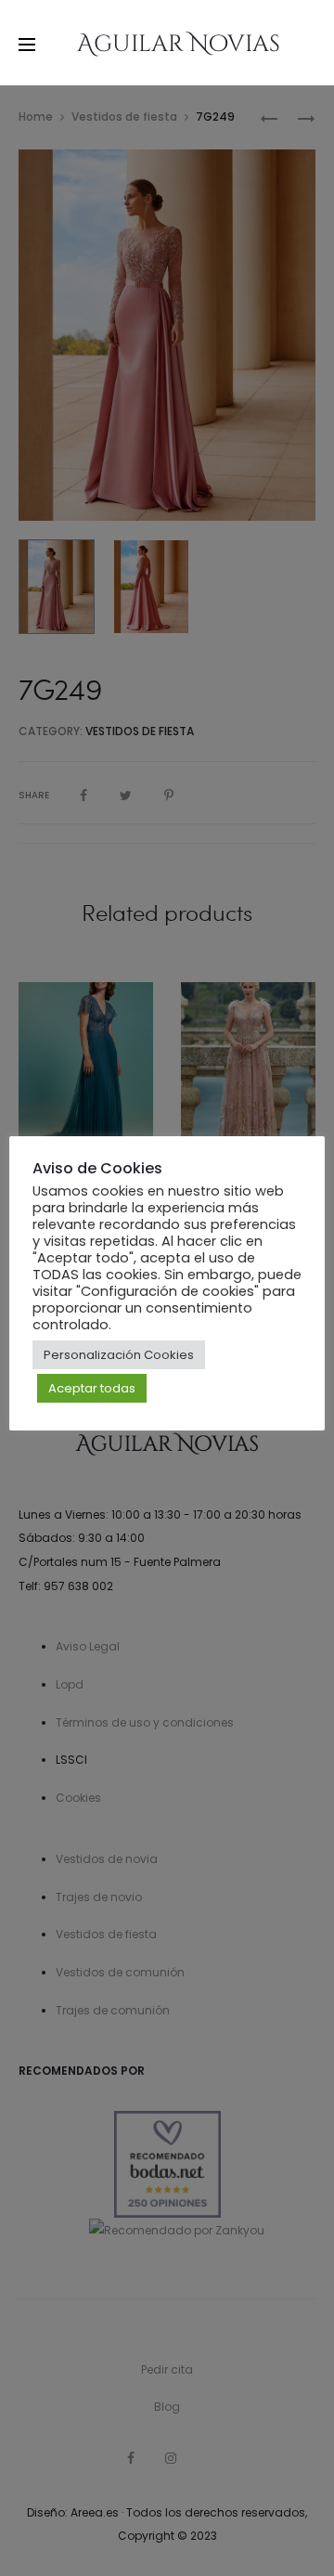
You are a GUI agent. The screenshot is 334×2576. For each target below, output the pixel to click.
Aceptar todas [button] (92, 1388)
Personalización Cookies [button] (119, 1355)
